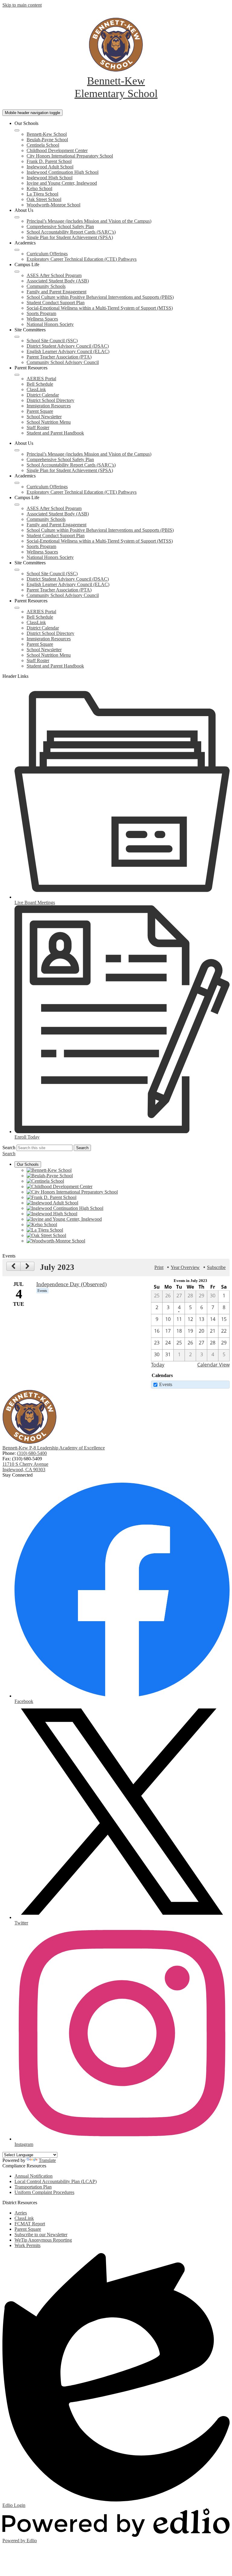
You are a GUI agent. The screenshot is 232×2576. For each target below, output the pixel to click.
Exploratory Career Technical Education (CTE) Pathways (82, 259)
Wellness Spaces (42, 319)
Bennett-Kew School (47, 134)
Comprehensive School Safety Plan (60, 226)
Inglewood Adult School (50, 167)
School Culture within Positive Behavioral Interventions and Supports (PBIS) (100, 297)
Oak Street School (44, 199)
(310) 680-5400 (32, 1453)
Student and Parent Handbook (55, 433)
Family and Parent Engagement (56, 292)
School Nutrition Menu (49, 422)
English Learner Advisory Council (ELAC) (68, 351)
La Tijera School (42, 194)
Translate (47, 2160)
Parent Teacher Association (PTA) (59, 357)
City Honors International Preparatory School (70, 156)
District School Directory (50, 400)
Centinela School (43, 145)
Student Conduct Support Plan (56, 303)
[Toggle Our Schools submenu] (17, 130)
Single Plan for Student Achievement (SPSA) (70, 237)
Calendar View (213, 1365)
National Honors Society (50, 324)
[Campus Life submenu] (17, 272)
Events (166, 1384)
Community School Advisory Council (63, 362)
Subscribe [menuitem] (216, 1267)
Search (9, 1148)
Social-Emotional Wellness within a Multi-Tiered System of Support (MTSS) (100, 308)
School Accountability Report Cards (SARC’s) (71, 232)
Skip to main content (22, 5)
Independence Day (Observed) (71, 1284)
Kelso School (39, 188)
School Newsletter (44, 417)
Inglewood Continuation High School (63, 172)
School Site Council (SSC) (52, 341)
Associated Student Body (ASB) (58, 281)
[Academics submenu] (17, 250)
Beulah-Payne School (47, 140)
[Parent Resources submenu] (17, 375)
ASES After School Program (54, 275)
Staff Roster (38, 427)
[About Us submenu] (17, 217)
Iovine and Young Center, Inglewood (62, 183)
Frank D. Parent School (49, 161)
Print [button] (159, 1267)
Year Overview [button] (185, 1267)
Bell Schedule (40, 384)
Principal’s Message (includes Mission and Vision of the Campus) (89, 221)
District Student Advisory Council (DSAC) (68, 346)
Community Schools (46, 286)
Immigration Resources (49, 406)
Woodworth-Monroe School (53, 205)
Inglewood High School (50, 178)
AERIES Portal (41, 379)
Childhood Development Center (57, 150)
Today (158, 1365)
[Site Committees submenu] (17, 337)
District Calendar (43, 395)
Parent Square (40, 411)
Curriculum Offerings (47, 254)
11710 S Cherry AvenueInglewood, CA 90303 (25, 1467)
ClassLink (36, 389)
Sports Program (41, 313)
